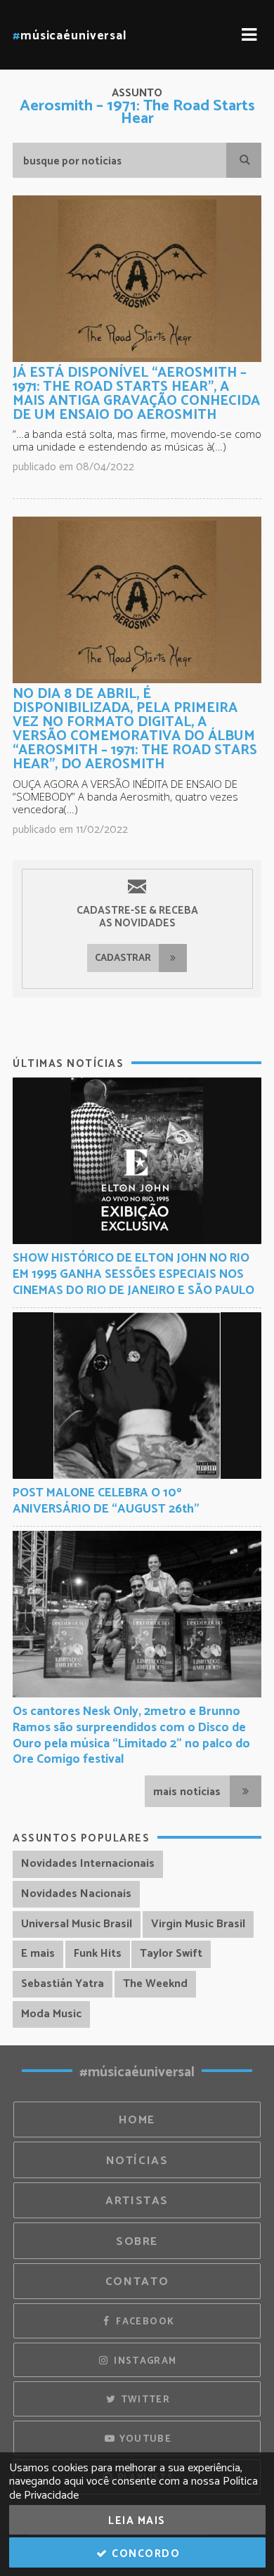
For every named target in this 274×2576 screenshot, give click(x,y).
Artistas (137, 2201)
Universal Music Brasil (77, 1924)
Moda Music (51, 2014)
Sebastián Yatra (63, 1984)
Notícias (137, 2161)
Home (137, 2120)
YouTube (144, 2439)
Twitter (144, 2400)
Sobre (137, 2242)
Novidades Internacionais (88, 1864)
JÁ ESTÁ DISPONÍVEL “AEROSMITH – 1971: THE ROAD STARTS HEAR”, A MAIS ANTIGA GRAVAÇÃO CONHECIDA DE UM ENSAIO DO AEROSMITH (136, 394)
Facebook (144, 2322)
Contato (137, 2282)
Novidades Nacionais (76, 1894)
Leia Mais (137, 2521)
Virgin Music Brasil (198, 1924)
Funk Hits (98, 1954)
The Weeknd (155, 1984)
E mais (38, 1954)
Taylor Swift (171, 1954)
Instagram (144, 2361)
